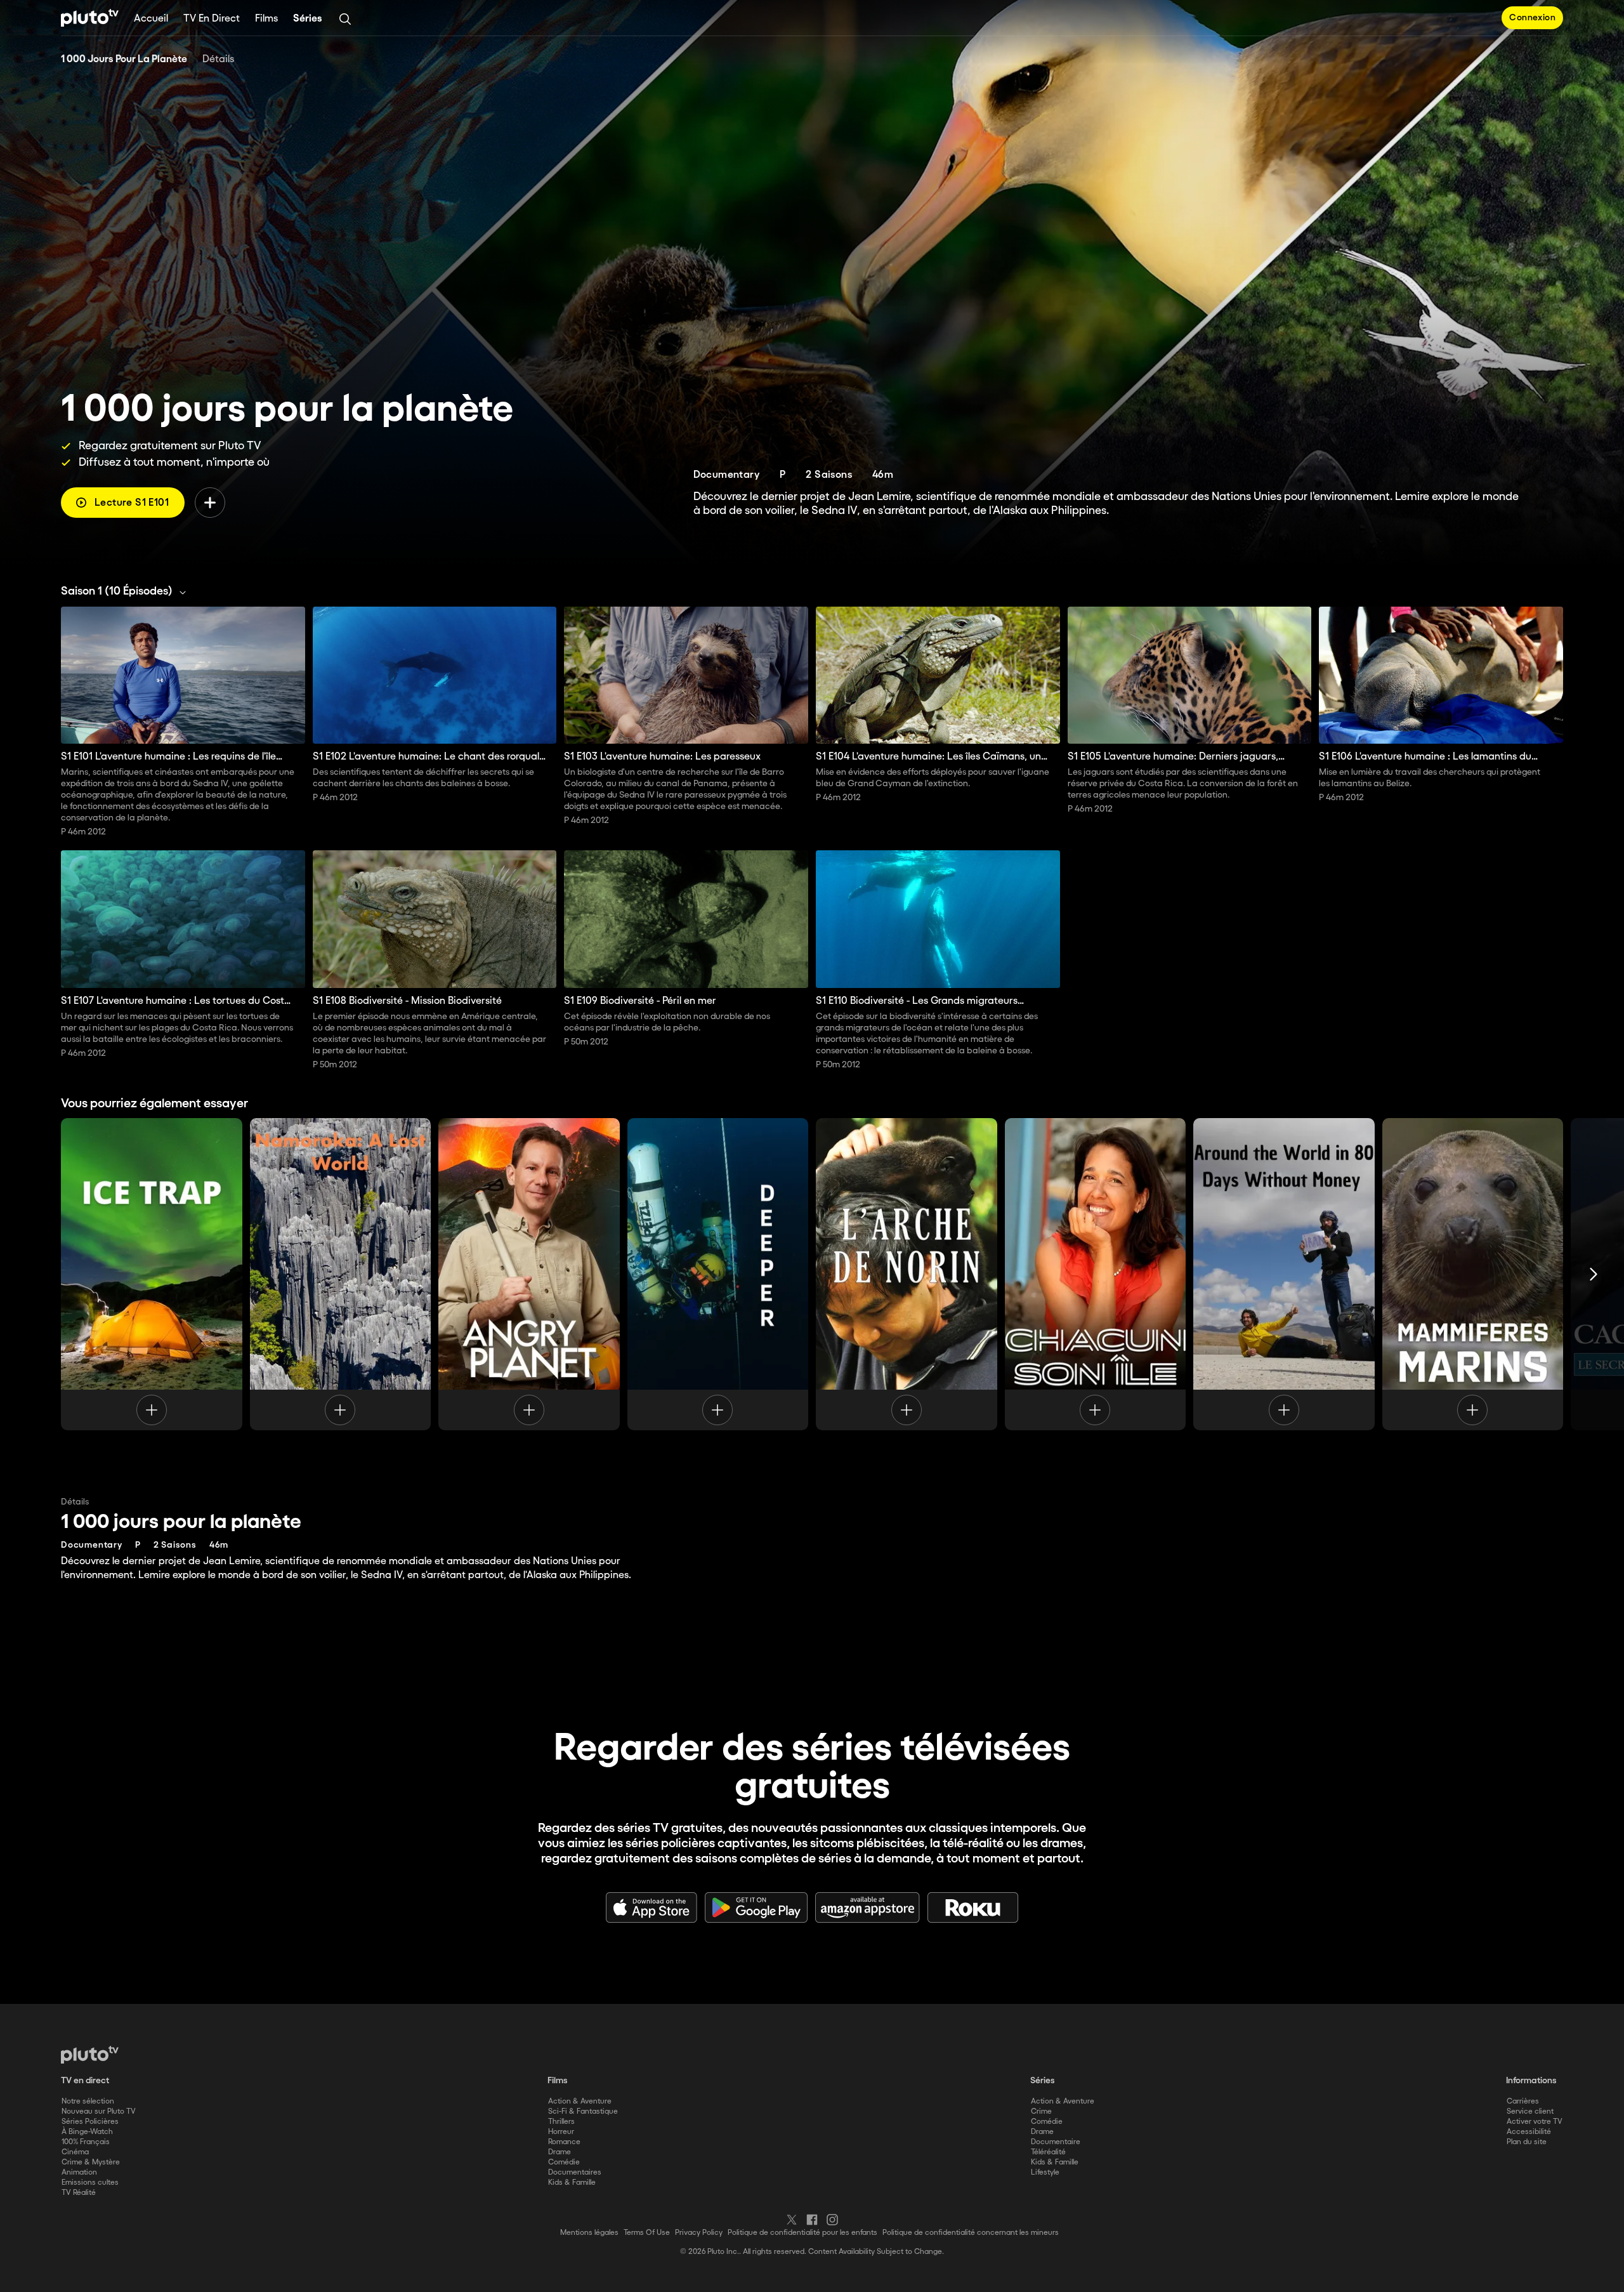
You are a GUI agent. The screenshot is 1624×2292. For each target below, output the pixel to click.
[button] (127, 591)
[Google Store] (756, 1907)
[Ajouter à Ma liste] (210, 503)
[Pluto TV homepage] (90, 2055)
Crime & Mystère (91, 2162)
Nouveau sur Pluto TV (99, 2111)
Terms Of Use (647, 2233)
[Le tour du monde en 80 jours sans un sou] (1284, 1274)
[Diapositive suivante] (1594, 1274)
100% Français (86, 2142)
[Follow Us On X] (792, 2220)
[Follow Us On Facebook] (812, 2220)
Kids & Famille (572, 2183)
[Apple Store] (652, 1907)
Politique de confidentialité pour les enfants (802, 2233)
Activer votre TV (1535, 2122)
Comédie (564, 2162)
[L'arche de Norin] (907, 1274)
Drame (560, 2152)
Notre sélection (88, 2101)
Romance (564, 2142)
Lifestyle (1045, 2172)
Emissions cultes (90, 2183)
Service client (1530, 2111)
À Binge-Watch (87, 2132)
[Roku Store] (973, 1907)
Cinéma (75, 2152)
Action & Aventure (580, 2101)
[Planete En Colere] (529, 1274)
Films (266, 19)
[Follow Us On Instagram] (832, 2220)
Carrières (1523, 2101)
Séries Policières (90, 2122)
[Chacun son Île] (1096, 1274)
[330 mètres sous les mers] (718, 1274)
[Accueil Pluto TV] (90, 18)
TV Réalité (79, 2193)
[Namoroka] (341, 1274)
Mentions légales (589, 2233)
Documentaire (1056, 2142)
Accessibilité (1529, 2132)
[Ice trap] (152, 1274)
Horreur (561, 2132)
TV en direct (212, 19)
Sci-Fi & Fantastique (583, 2111)
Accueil (151, 19)
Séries (308, 19)
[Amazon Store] (868, 1907)
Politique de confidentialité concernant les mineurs (971, 2233)
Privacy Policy (699, 2233)
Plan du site (1527, 2142)
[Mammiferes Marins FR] (1473, 1274)
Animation (79, 2172)
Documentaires (575, 2172)
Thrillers (561, 2122)
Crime (1041, 2111)
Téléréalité (1048, 2152)
